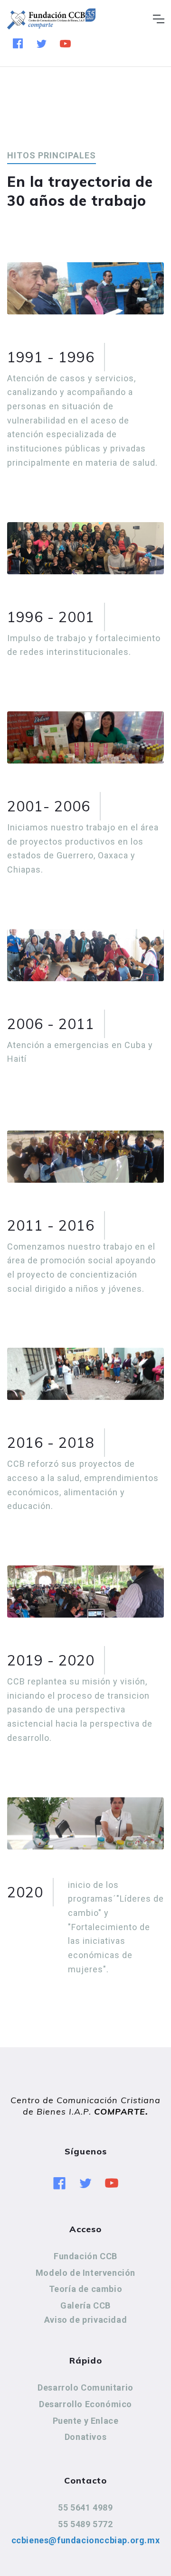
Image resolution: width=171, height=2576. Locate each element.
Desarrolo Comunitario (85, 2387)
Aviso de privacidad (85, 2320)
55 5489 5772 (85, 2524)
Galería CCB (85, 2305)
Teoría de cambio (86, 2289)
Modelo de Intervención (85, 2273)
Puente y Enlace (86, 2421)
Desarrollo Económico (85, 2404)
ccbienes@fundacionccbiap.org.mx (86, 2540)
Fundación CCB (85, 2256)
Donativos (85, 2437)
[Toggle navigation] (158, 19)
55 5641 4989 (85, 2507)
